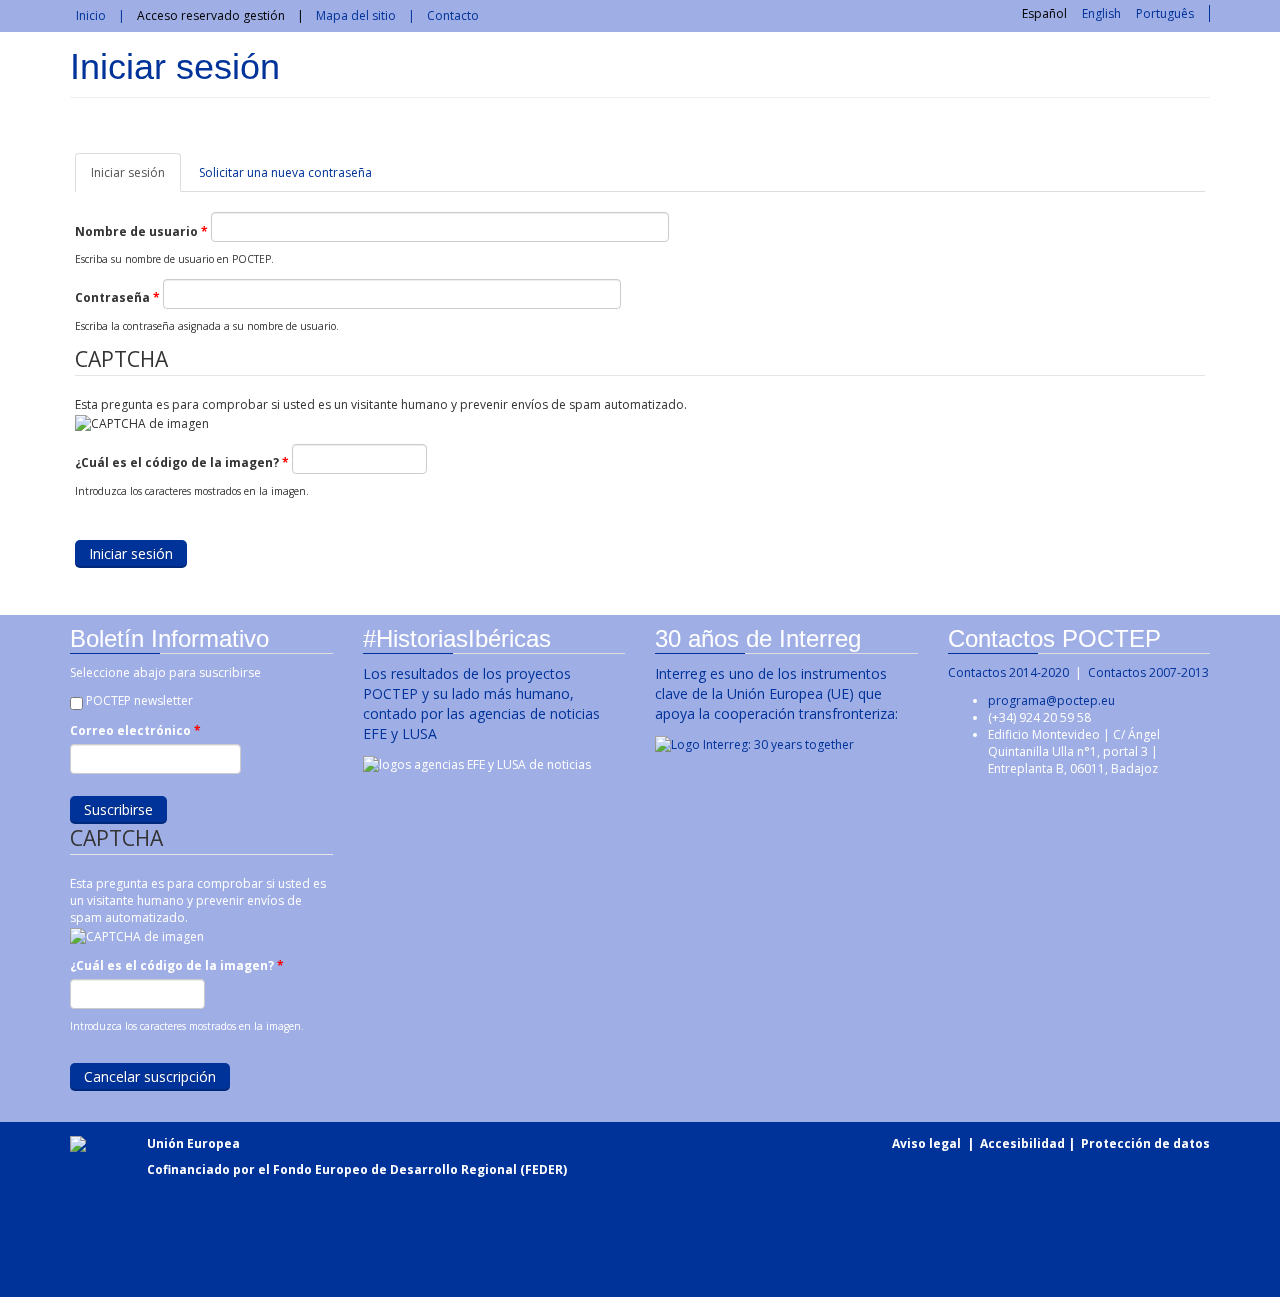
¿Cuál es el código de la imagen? (182, 462)
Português (1165, 13)
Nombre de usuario (141, 231)
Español (1044, 13)
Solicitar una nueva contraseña (285, 172)
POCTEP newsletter (139, 700)
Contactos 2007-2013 (1148, 672)
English (1101, 13)
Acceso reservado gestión (211, 15)
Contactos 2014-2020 (1008, 672)
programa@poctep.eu (1051, 700)
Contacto (453, 15)
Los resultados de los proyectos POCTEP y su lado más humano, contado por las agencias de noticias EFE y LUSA (481, 703)
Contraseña (117, 297)
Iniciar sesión (136, 178)
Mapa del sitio (356, 15)
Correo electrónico (135, 730)
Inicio (91, 15)
